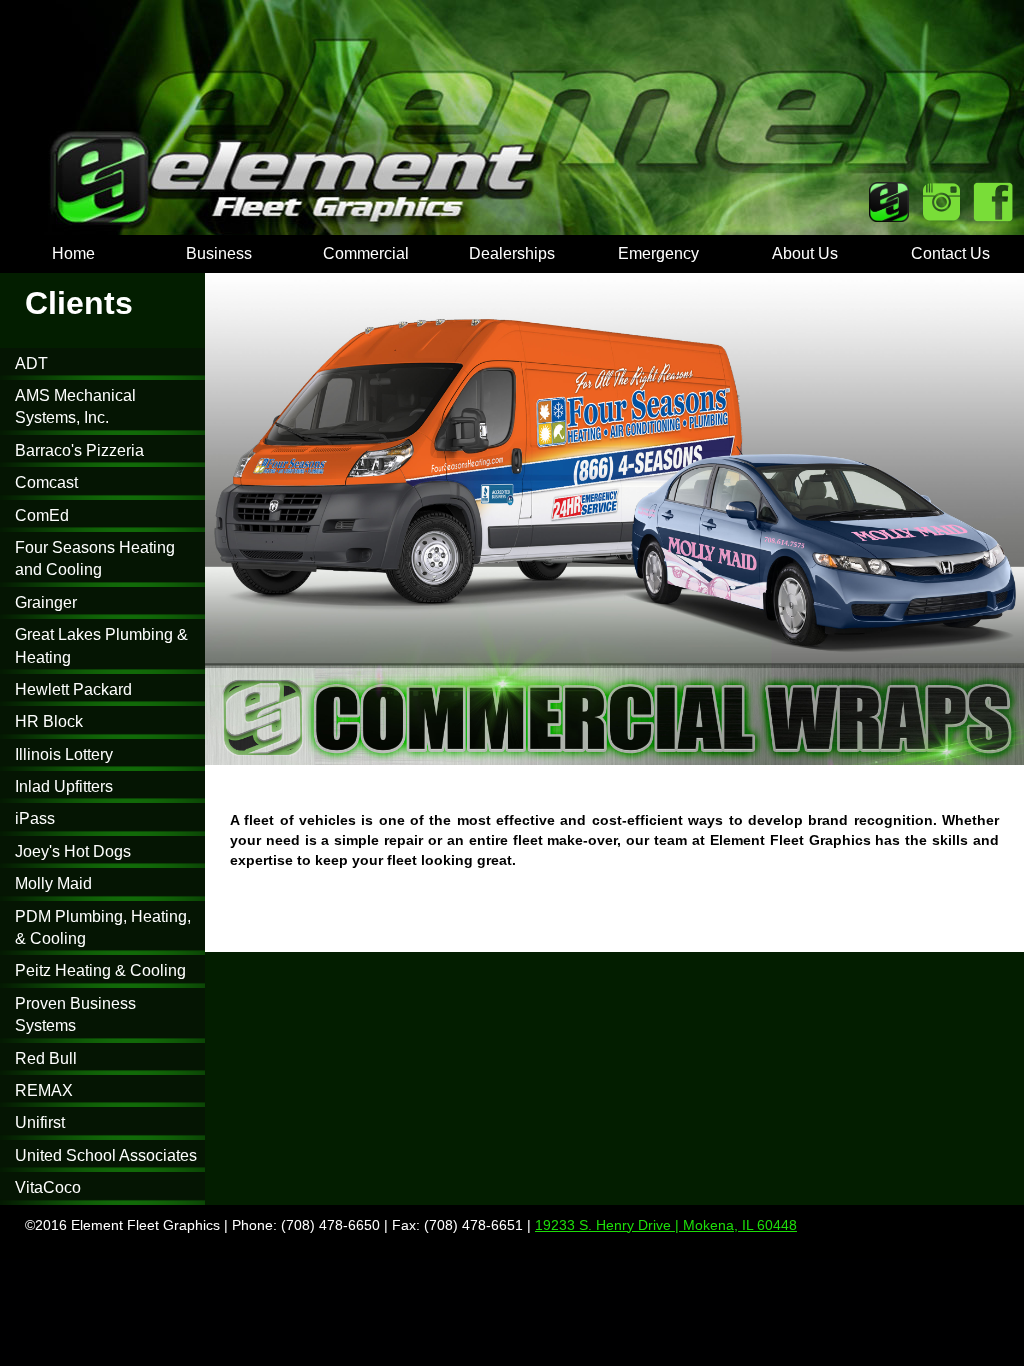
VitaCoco (48, 1187)
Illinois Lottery (64, 754)
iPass (35, 818)
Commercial (366, 253)
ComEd (42, 515)
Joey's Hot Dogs (73, 851)
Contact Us (950, 253)
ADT (31, 363)
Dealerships (512, 253)
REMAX (44, 1090)
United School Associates (106, 1155)
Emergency (658, 253)
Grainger (46, 602)
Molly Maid (53, 883)
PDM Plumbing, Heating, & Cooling (103, 927)
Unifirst (40, 1122)
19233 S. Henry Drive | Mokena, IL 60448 (666, 1225)
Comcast (46, 482)
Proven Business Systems (75, 1014)
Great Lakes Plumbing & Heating (101, 645)
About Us (805, 253)
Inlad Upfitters (64, 786)
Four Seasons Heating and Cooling (95, 558)
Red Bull (46, 1058)
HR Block (49, 721)
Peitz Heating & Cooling (100, 970)
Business (219, 253)
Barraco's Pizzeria (79, 450)
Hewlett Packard (73, 689)
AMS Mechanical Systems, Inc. (75, 406)
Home (73, 253)
